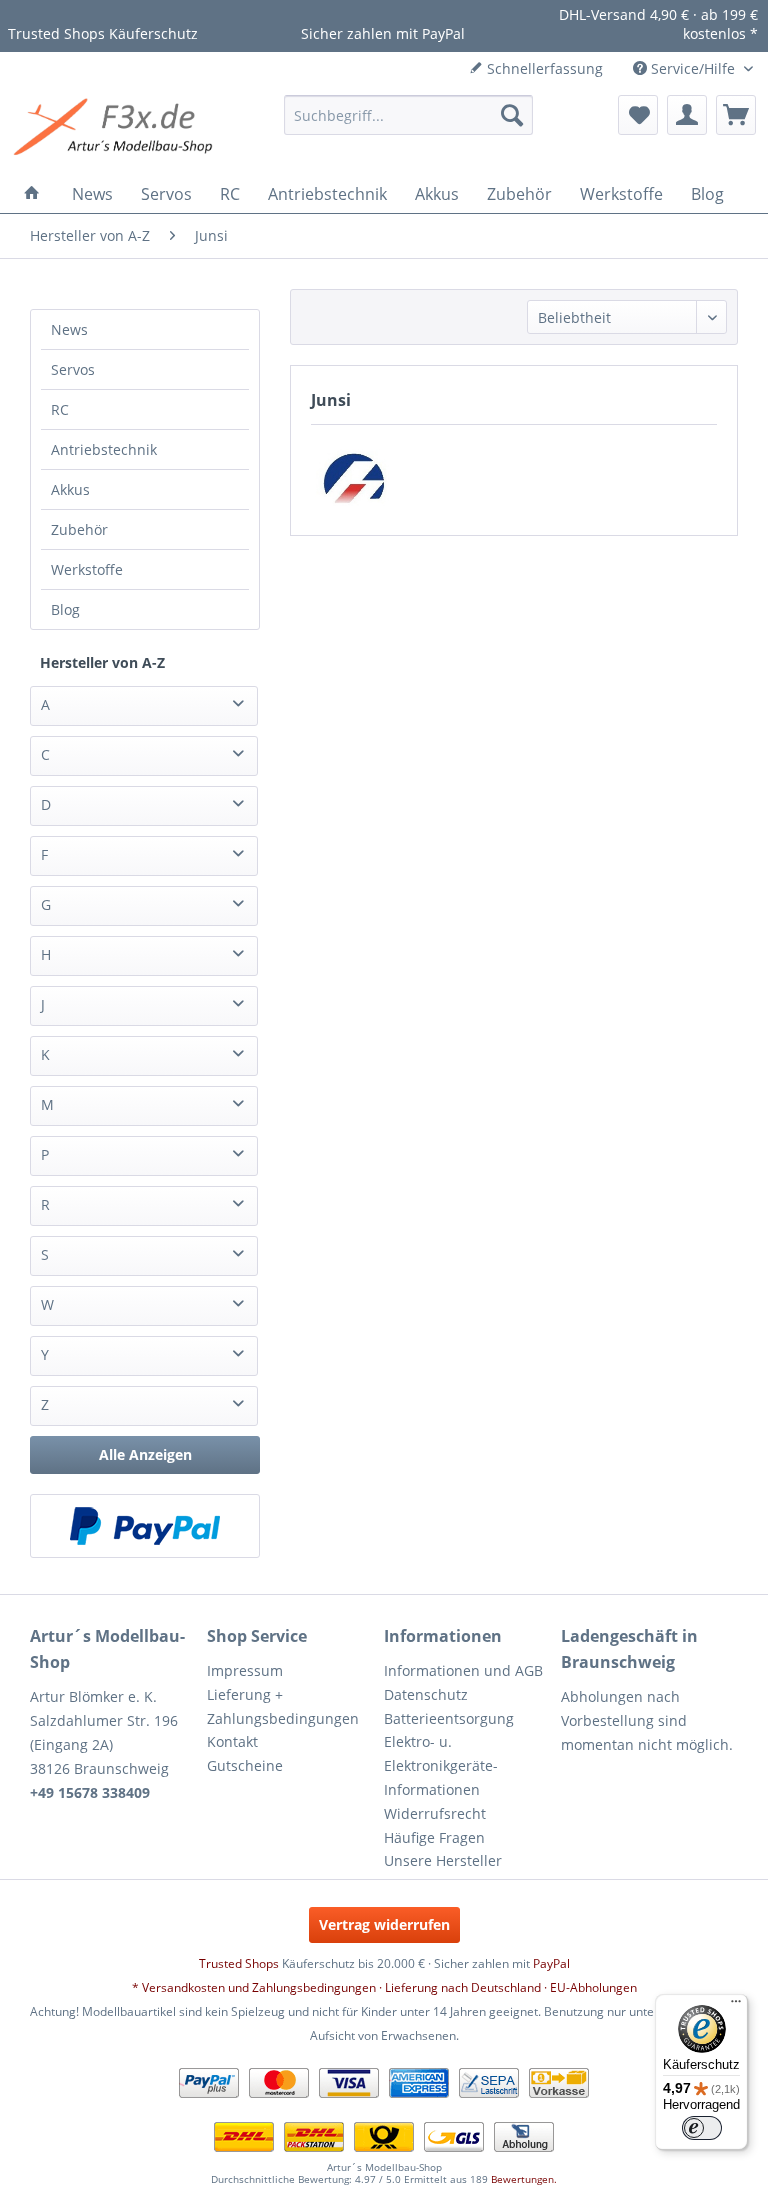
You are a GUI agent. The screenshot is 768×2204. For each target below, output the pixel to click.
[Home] (32, 194)
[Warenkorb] (736, 115)
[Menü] (736, 2006)
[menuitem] (409, 115)
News (69, 329)
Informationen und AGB (463, 1670)
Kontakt (232, 1741)
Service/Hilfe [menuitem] (693, 68)
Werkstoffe (87, 569)
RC (60, 409)
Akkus (70, 489)
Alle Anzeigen (145, 1454)
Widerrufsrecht (435, 1813)
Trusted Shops (239, 1963)
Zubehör (79, 529)
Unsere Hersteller (443, 1860)
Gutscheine (245, 1765)
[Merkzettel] (638, 115)
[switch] (702, 2128)
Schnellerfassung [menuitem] (543, 68)
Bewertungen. (524, 2179)
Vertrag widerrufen (384, 1924)
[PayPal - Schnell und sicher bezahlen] (145, 1526)
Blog (65, 609)
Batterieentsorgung (449, 1718)
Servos (73, 369)
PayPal (551, 1963)
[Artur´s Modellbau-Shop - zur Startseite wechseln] (116, 130)
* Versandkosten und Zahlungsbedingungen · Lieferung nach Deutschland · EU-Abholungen (384, 1987)
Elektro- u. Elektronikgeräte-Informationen (441, 1765)
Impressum (245, 1670)
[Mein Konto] (687, 115)
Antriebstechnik (104, 449)
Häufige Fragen (434, 1837)
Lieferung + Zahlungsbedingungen (283, 1706)
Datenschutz (426, 1694)
